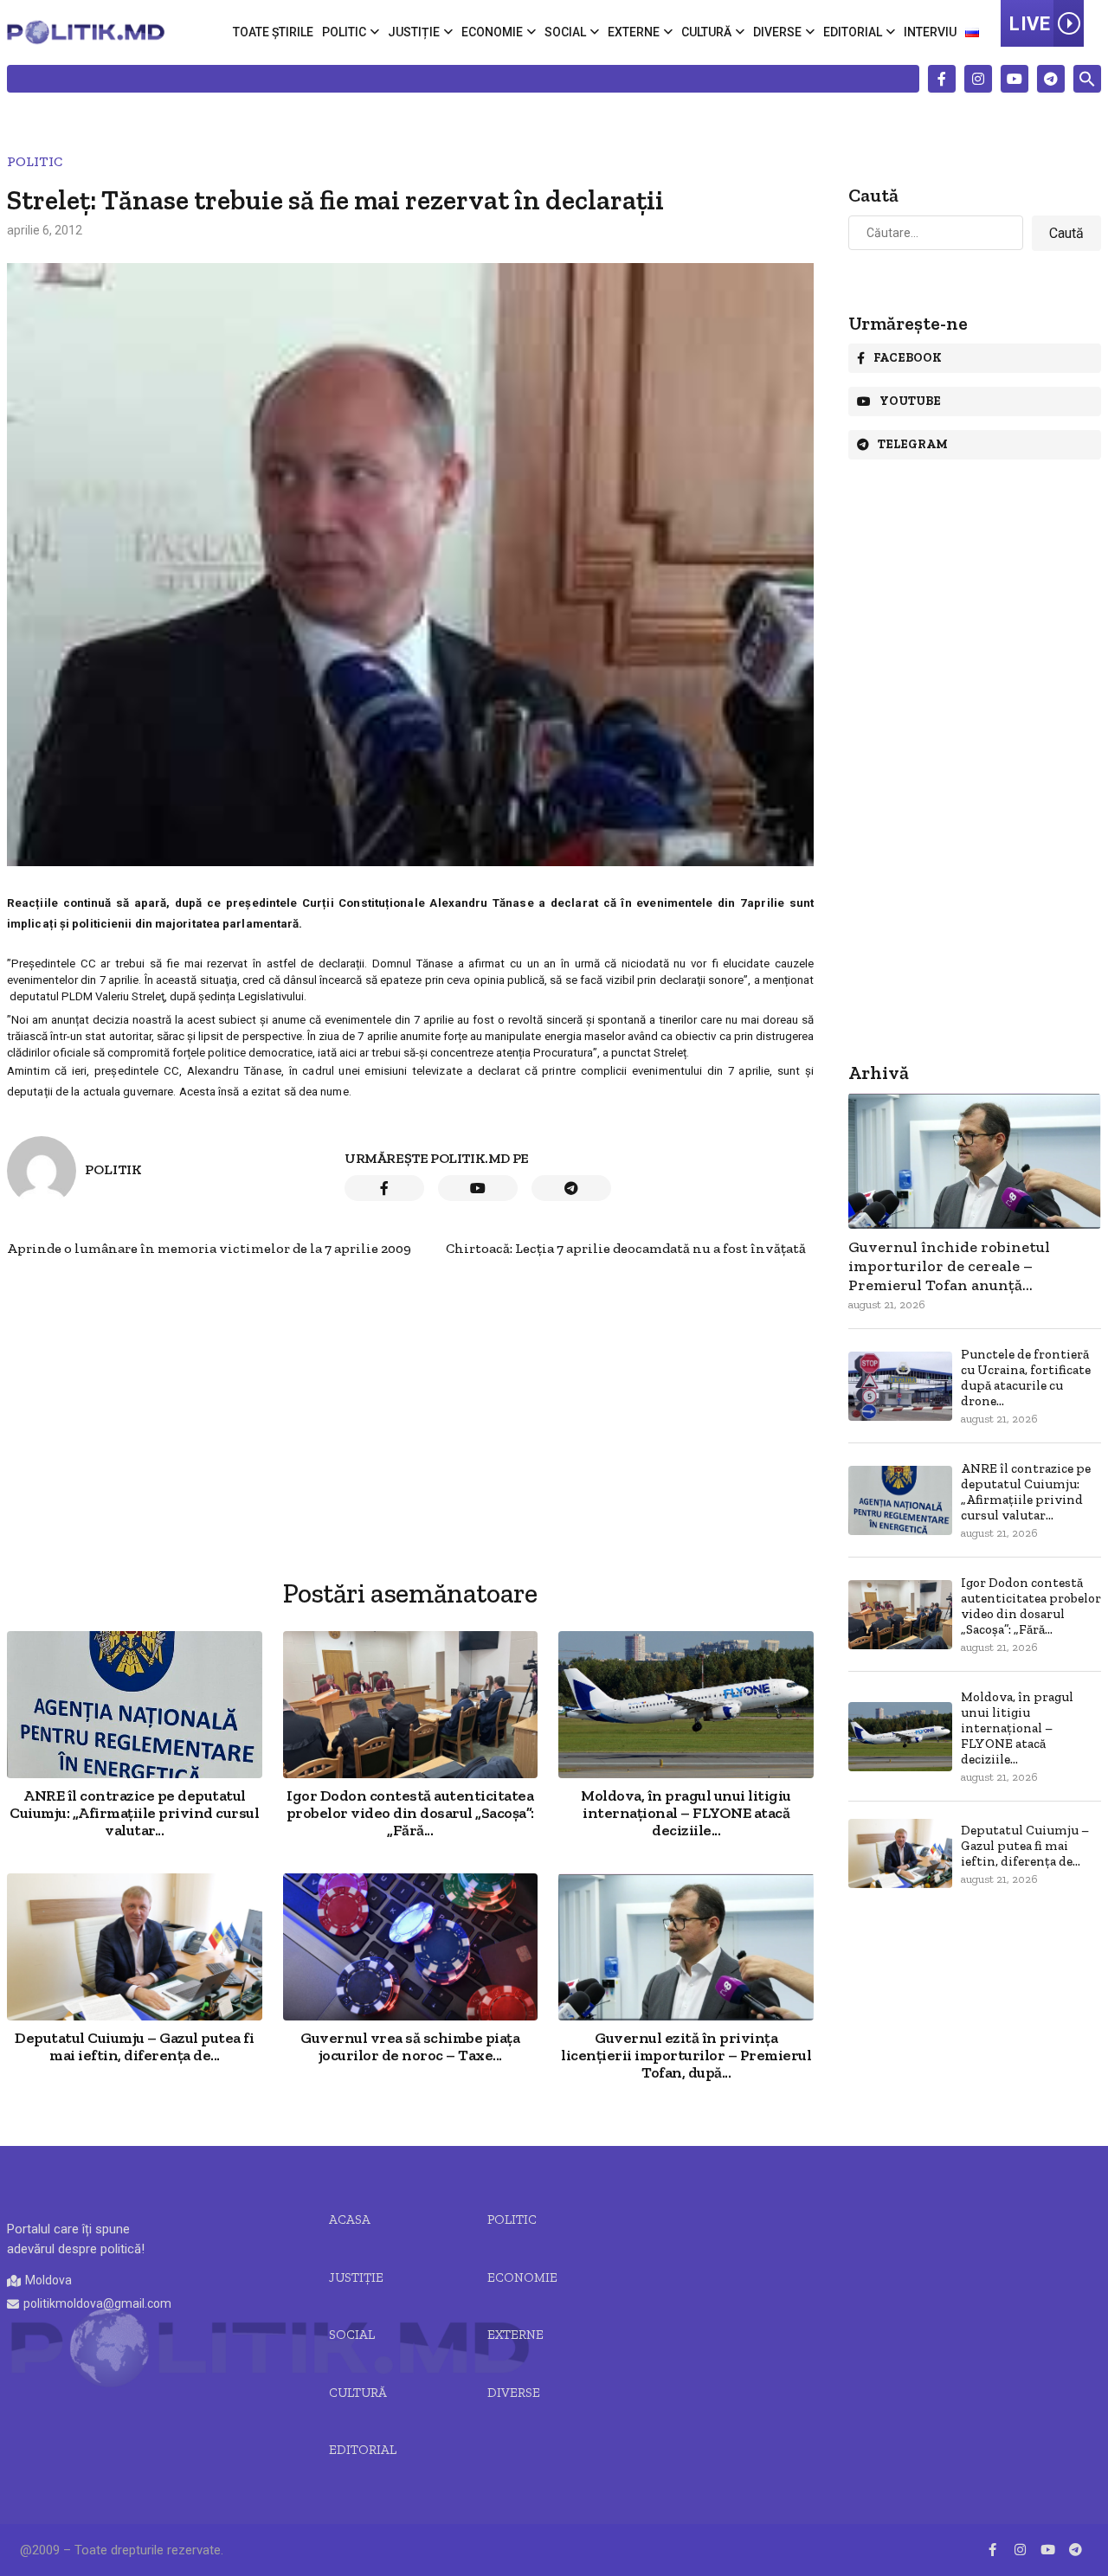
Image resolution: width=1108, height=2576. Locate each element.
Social (565, 32)
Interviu (930, 32)
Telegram (913, 444)
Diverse (777, 32)
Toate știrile (273, 32)
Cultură (706, 32)
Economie (492, 32)
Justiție (414, 32)
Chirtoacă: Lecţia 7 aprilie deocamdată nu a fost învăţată (626, 1248)
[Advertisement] (410, 1378)
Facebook (908, 358)
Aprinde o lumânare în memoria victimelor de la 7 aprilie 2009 (209, 1248)
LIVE (1030, 24)
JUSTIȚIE (356, 2277)
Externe (634, 32)
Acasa (350, 2219)
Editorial (853, 32)
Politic (344, 32)
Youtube (910, 401)
